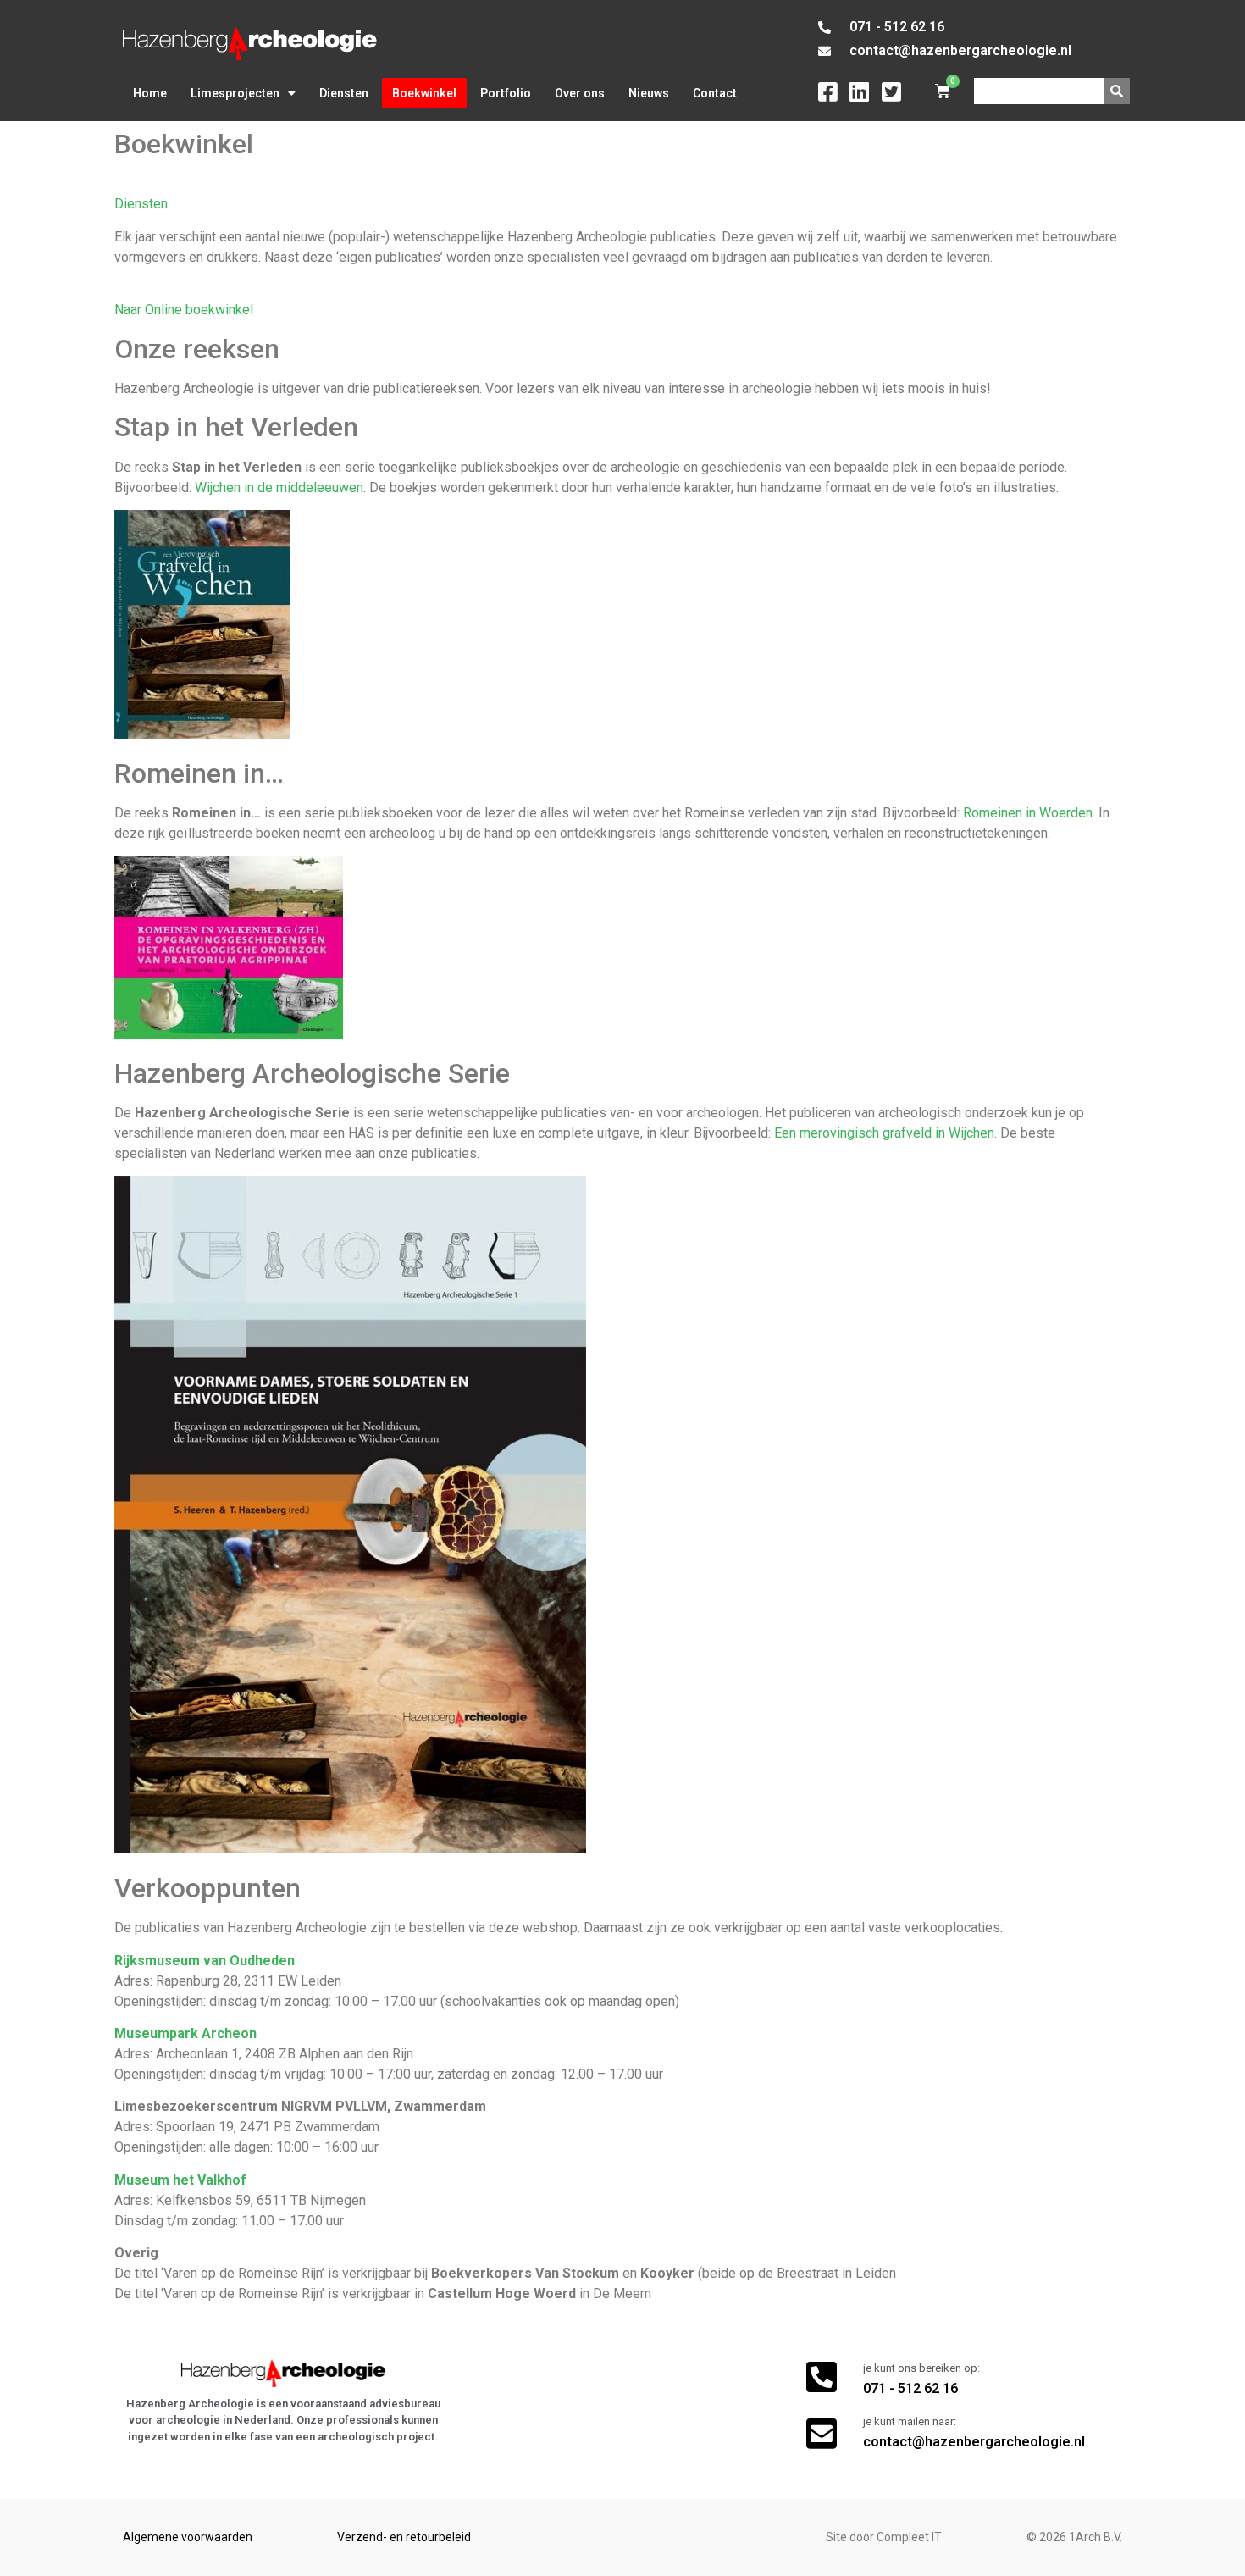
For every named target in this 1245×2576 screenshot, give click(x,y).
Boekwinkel (424, 93)
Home (150, 93)
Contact (715, 93)
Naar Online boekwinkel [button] (184, 310)
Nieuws (649, 93)
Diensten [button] (141, 204)
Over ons (580, 93)
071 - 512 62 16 (910, 2388)
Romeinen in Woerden (1028, 813)
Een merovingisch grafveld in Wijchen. (885, 1133)
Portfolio (506, 93)
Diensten (344, 93)
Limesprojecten (235, 93)
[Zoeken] (1117, 91)
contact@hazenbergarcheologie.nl (974, 2442)
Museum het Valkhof (180, 2180)
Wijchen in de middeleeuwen (279, 488)
